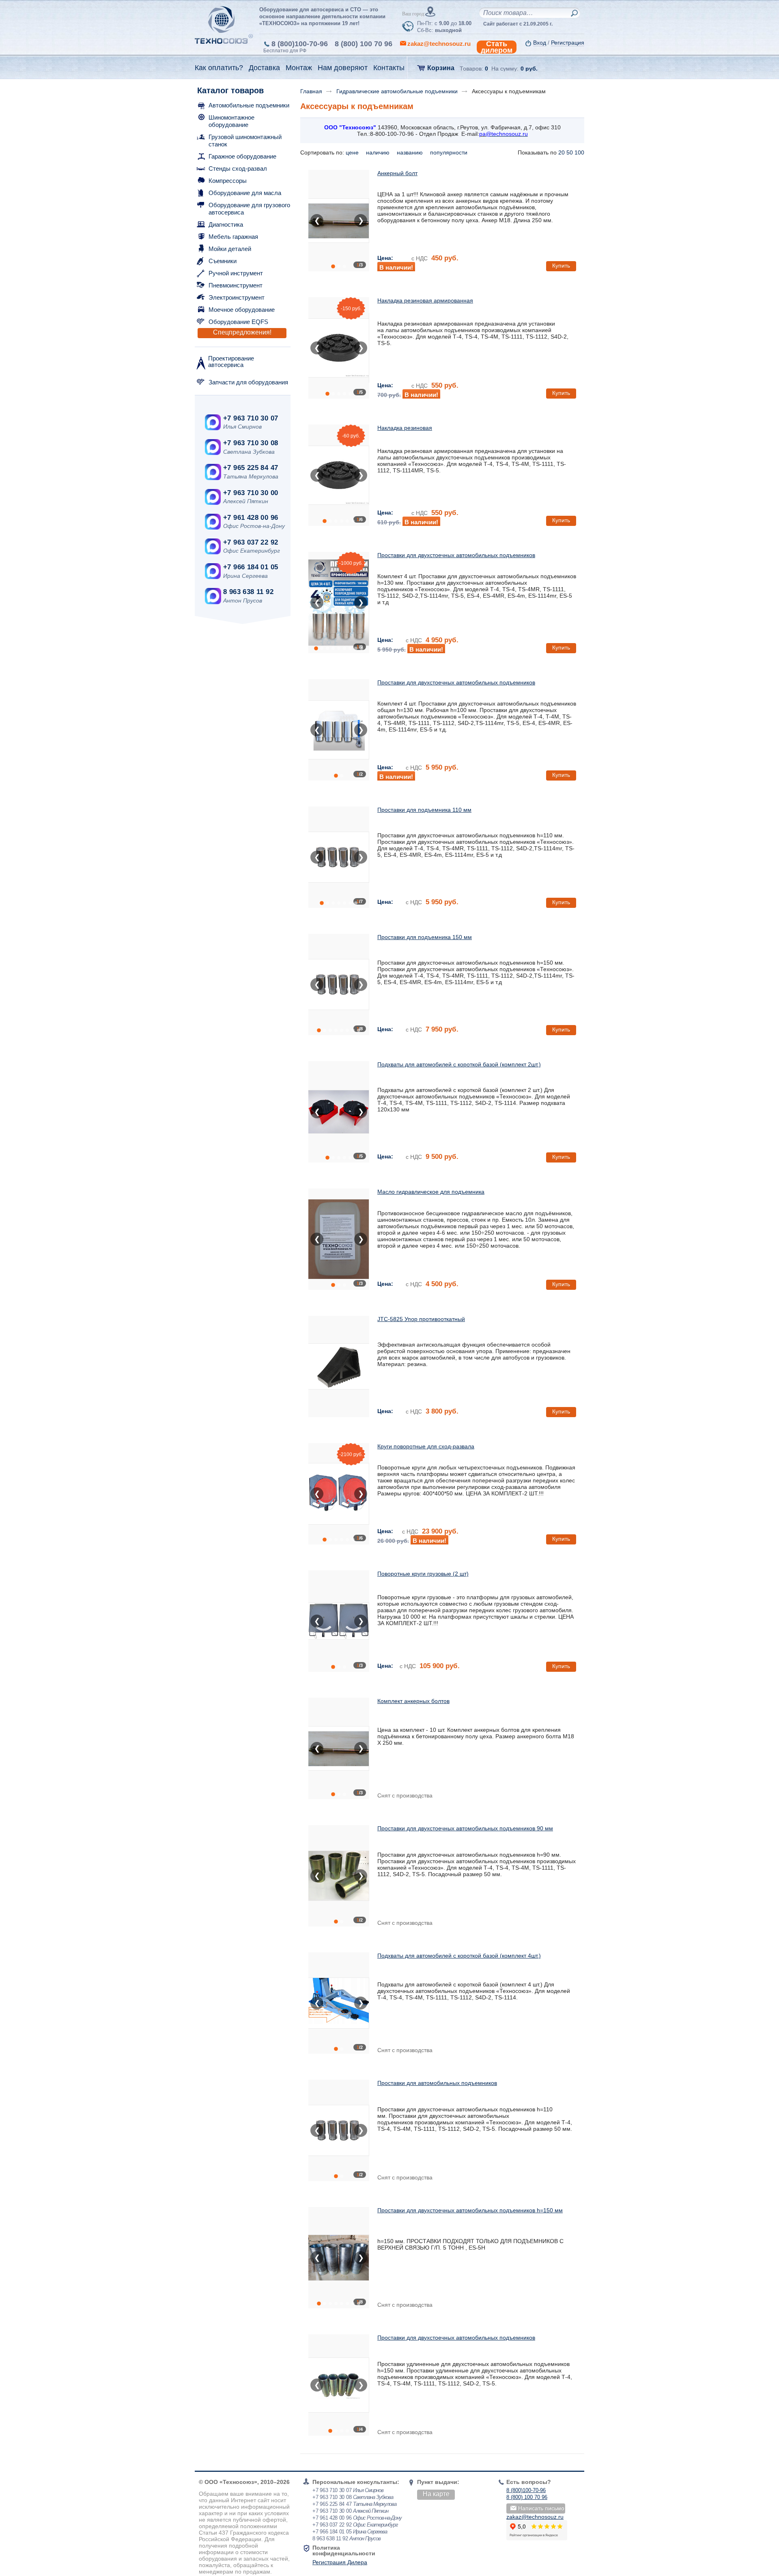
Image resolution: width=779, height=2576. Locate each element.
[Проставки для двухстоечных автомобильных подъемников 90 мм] (339, 1876)
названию (411, 152)
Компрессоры (228, 181)
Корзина (441, 68)
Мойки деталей (230, 249)
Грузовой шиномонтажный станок (245, 140)
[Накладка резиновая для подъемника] (339, 348)
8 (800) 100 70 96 (364, 44)
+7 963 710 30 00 (251, 493)
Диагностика (226, 224)
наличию (379, 152)
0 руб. (529, 69)
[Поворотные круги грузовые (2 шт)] (339, 1621)
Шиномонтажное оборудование (231, 121)
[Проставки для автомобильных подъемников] (339, 2130)
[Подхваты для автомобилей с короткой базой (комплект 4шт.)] (339, 2003)
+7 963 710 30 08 (251, 443)
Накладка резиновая (405, 428)
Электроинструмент (237, 297)
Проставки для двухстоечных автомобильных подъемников (456, 555)
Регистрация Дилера (340, 2562)
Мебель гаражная (233, 237)
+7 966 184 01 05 (251, 567)
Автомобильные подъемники (249, 105)
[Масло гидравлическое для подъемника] (339, 1239)
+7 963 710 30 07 (251, 418)
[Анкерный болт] (339, 221)
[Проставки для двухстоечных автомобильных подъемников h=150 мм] (339, 2258)
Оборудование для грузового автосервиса (249, 209)
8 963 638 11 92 (248, 592)
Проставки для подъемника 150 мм (425, 937)
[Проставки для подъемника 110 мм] (339, 857)
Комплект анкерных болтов (413, 1701)
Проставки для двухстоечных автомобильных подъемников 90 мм (465, 1828)
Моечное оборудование (242, 310)
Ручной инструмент (236, 273)
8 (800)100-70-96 (300, 44)
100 (579, 152)
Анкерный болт (397, 173)
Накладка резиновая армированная (425, 300)
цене (353, 152)
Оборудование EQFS (238, 322)
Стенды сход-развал (238, 168)
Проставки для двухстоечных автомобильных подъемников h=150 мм (470, 2210)
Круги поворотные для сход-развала (426, 1446)
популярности (450, 152)
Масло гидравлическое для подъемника (431, 1192)
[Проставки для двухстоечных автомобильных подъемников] (339, 603)
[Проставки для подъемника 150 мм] (339, 984)
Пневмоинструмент (236, 285)
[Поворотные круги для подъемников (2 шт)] (339, 1494)
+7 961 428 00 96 (251, 518)
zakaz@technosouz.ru (535, 2517)
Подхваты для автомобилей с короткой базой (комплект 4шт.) (459, 1956)
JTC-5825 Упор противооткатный (421, 1319)
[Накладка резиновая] (339, 475)
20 (562, 152)
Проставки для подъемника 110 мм (424, 810)
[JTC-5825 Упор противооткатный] (339, 1366)
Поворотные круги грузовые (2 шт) (423, 1574)
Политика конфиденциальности (344, 2550)
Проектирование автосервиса (231, 361)
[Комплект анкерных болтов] (339, 1748)
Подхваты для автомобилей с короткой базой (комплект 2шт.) (459, 1064)
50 (570, 152)
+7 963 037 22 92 (251, 542)
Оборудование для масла (245, 193)
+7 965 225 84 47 (251, 468)
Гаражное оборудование (242, 156)
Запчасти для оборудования (248, 382)
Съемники (223, 261)
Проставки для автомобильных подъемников (437, 2083)
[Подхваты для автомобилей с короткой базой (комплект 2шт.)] (339, 1112)
